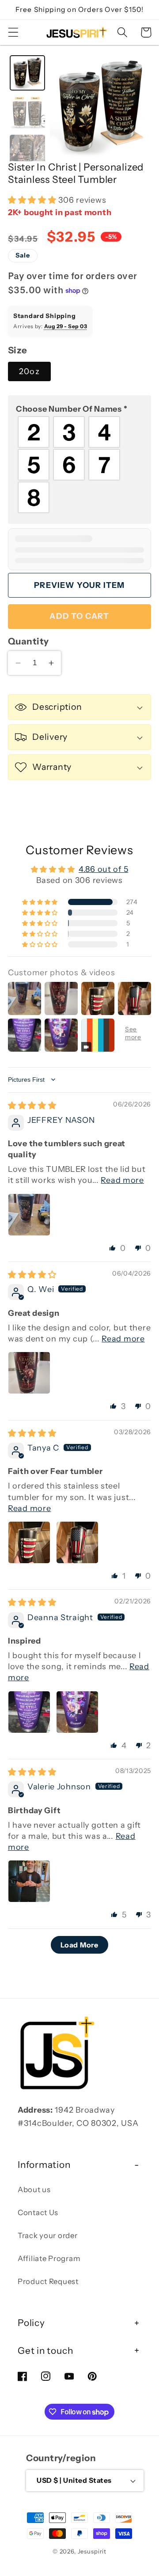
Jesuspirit (92, 2551)
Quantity (28, 641)
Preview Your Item (79, 585)
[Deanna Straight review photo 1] (29, 1712)
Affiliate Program (49, 2258)
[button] (13, 32)
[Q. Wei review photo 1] (29, 1373)
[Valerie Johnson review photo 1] (29, 1881)
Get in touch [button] (45, 2351)
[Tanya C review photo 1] (29, 1542)
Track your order (48, 2235)
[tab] (27, 73)
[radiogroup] (79, 465)
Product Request (48, 2281)
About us (34, 2190)
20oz (29, 371)
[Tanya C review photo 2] (77, 1542)
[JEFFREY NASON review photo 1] (29, 1215)
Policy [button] (31, 2323)
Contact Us (38, 2212)
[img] (32, 1106)
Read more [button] (122, 1180)
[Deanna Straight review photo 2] (77, 1712)
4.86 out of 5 (103, 869)
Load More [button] (79, 1945)
